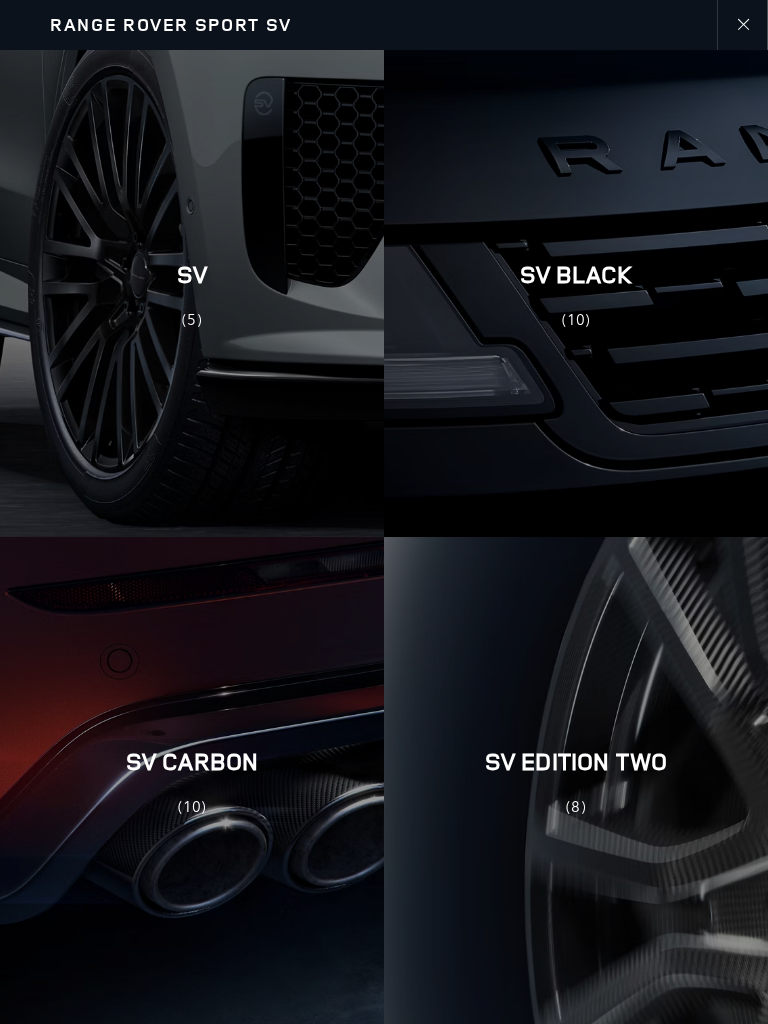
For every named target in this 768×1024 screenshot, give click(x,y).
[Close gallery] (742, 25)
